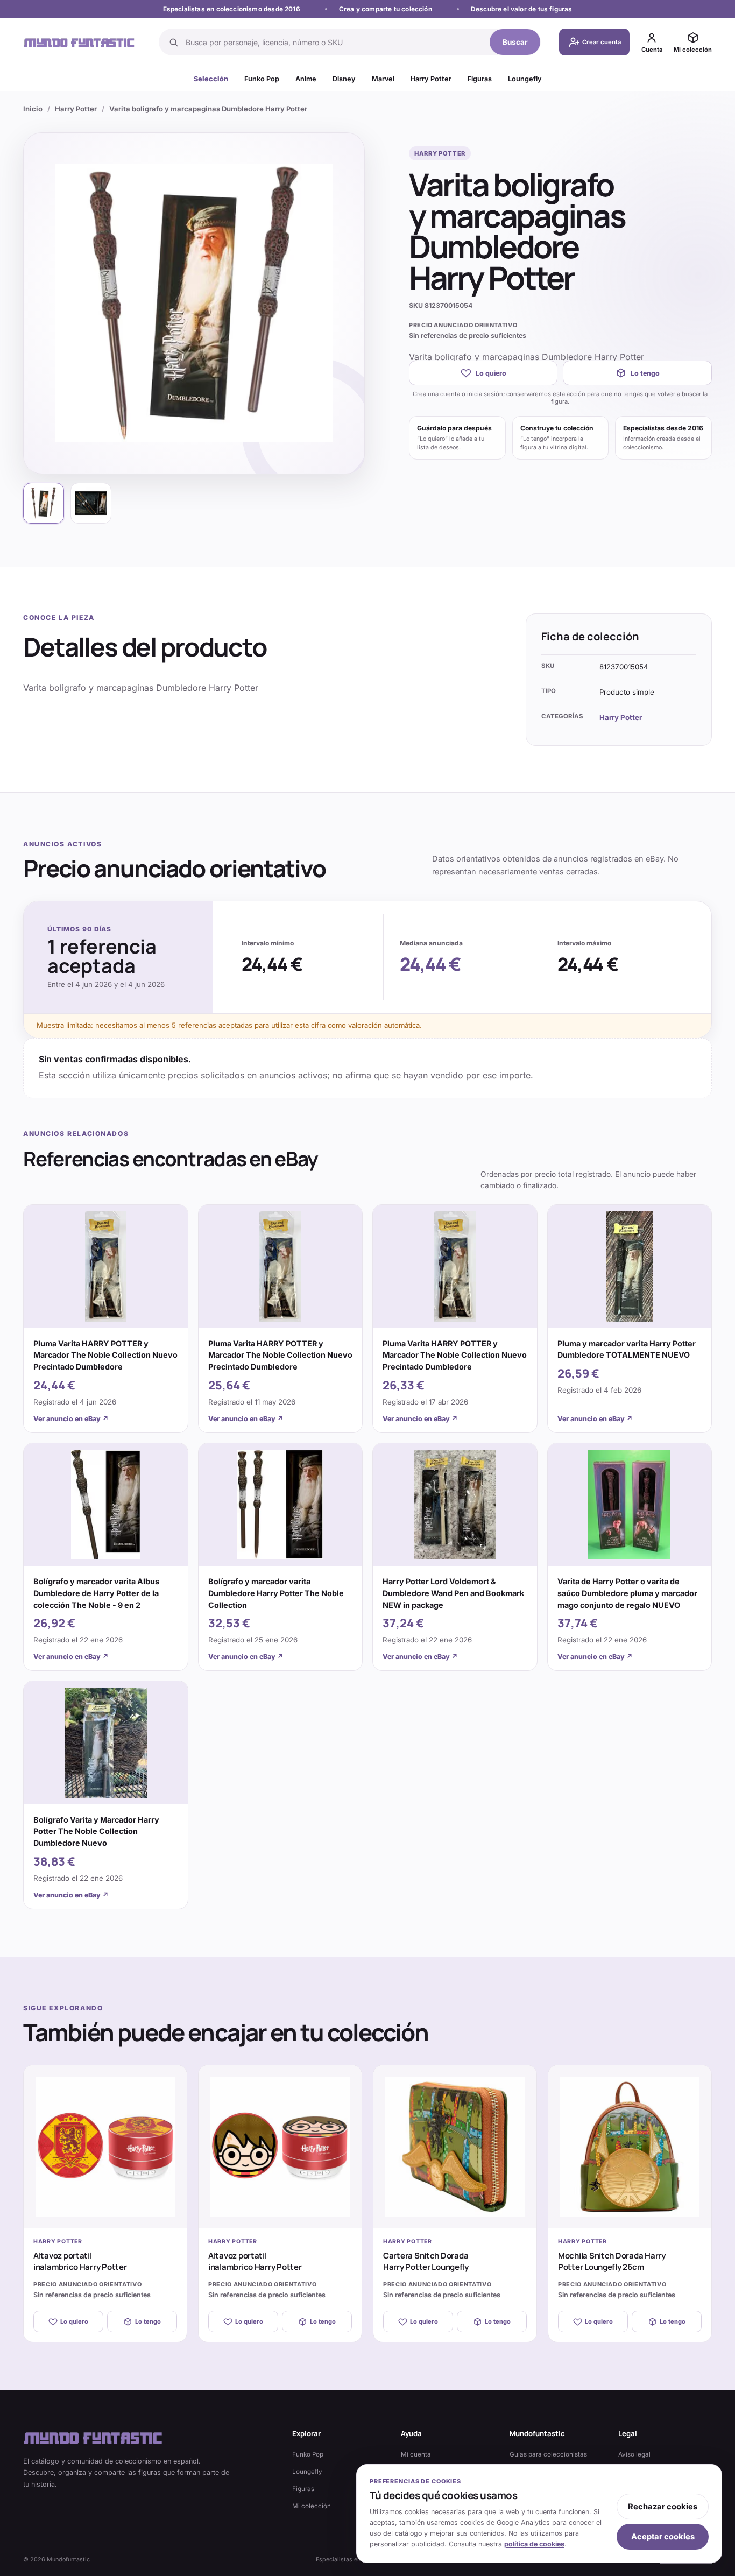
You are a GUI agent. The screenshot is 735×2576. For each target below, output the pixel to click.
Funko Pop (262, 79)
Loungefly (525, 79)
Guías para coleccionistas (548, 2454)
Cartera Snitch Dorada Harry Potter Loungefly (426, 2261)
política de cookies (534, 2544)
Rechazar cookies (663, 2507)
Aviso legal (634, 2454)
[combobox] (334, 42)
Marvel (383, 79)
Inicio (33, 109)
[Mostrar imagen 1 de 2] (44, 503)
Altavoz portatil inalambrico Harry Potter (80, 2261)
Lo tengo (645, 373)
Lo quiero (491, 373)
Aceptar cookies (663, 2537)
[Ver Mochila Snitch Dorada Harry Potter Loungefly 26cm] (630, 2147)
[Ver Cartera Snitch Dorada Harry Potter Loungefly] (455, 2147)
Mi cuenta (416, 2454)
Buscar (515, 42)
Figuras (480, 79)
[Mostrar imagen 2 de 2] (91, 503)
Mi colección (312, 2506)
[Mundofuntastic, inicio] (79, 42)
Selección (211, 79)
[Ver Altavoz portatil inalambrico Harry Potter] (105, 2147)
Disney (344, 79)
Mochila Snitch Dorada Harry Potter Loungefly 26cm (612, 2261)
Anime (306, 79)
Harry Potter (431, 79)
